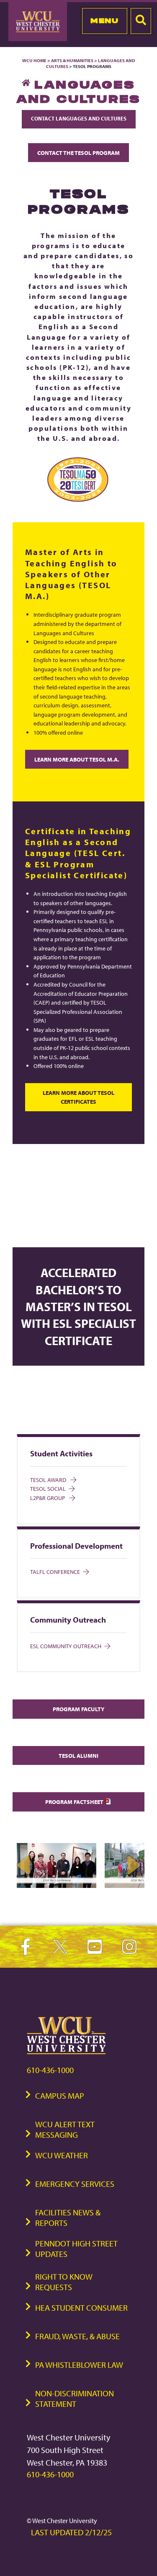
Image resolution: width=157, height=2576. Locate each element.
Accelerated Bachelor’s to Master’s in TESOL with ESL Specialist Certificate (78, 1306)
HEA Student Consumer (81, 2308)
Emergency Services (75, 2184)
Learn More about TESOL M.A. (77, 759)
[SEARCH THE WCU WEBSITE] (141, 21)
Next (133, 1865)
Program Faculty (78, 1709)
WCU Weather (62, 2155)
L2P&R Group (48, 1498)
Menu (104, 21)
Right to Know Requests (64, 2282)
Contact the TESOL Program (78, 153)
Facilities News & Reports (68, 2217)
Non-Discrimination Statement (75, 2398)
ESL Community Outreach (66, 1646)
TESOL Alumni (78, 1755)
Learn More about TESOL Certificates (78, 1097)
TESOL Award (49, 1480)
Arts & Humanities (72, 60)
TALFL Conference (55, 1572)
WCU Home (34, 60)
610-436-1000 (50, 2070)
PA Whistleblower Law (79, 2365)
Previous (24, 1865)
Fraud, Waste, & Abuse (77, 2336)
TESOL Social (48, 1488)
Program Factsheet (75, 1802)
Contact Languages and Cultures (79, 118)
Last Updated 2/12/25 (71, 2532)
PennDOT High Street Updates (76, 2249)
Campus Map (60, 2096)
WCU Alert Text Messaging (65, 2129)
